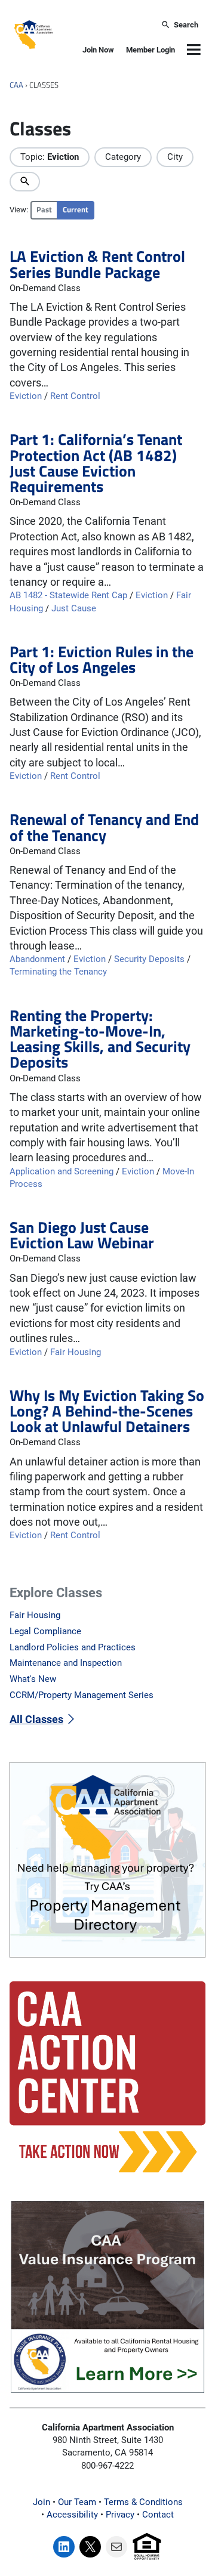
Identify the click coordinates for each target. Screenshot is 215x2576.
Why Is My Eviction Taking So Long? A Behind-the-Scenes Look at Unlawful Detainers (107, 1411)
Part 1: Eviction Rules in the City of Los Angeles (102, 659)
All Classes (36, 1719)
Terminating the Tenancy (58, 972)
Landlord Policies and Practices (73, 1647)
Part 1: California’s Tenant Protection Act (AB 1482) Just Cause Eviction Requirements (96, 463)
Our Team (77, 2502)
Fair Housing (76, 1352)
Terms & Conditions (143, 2502)
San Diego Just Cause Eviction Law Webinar (82, 1235)
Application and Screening (62, 1171)
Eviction (26, 396)
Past (44, 210)
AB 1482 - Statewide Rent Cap (68, 595)
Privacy (120, 2515)
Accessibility (72, 2515)
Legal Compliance (45, 1631)
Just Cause (74, 608)
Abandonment (37, 959)
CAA (16, 85)
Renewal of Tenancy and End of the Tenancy (104, 827)
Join (42, 2502)
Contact (158, 2515)
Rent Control (75, 396)
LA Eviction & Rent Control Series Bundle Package (97, 264)
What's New (33, 1679)
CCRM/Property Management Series (82, 1695)
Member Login (150, 50)
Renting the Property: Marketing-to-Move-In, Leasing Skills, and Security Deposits (100, 1039)
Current (76, 210)
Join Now (98, 50)
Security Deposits (149, 959)
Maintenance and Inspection (66, 1663)
